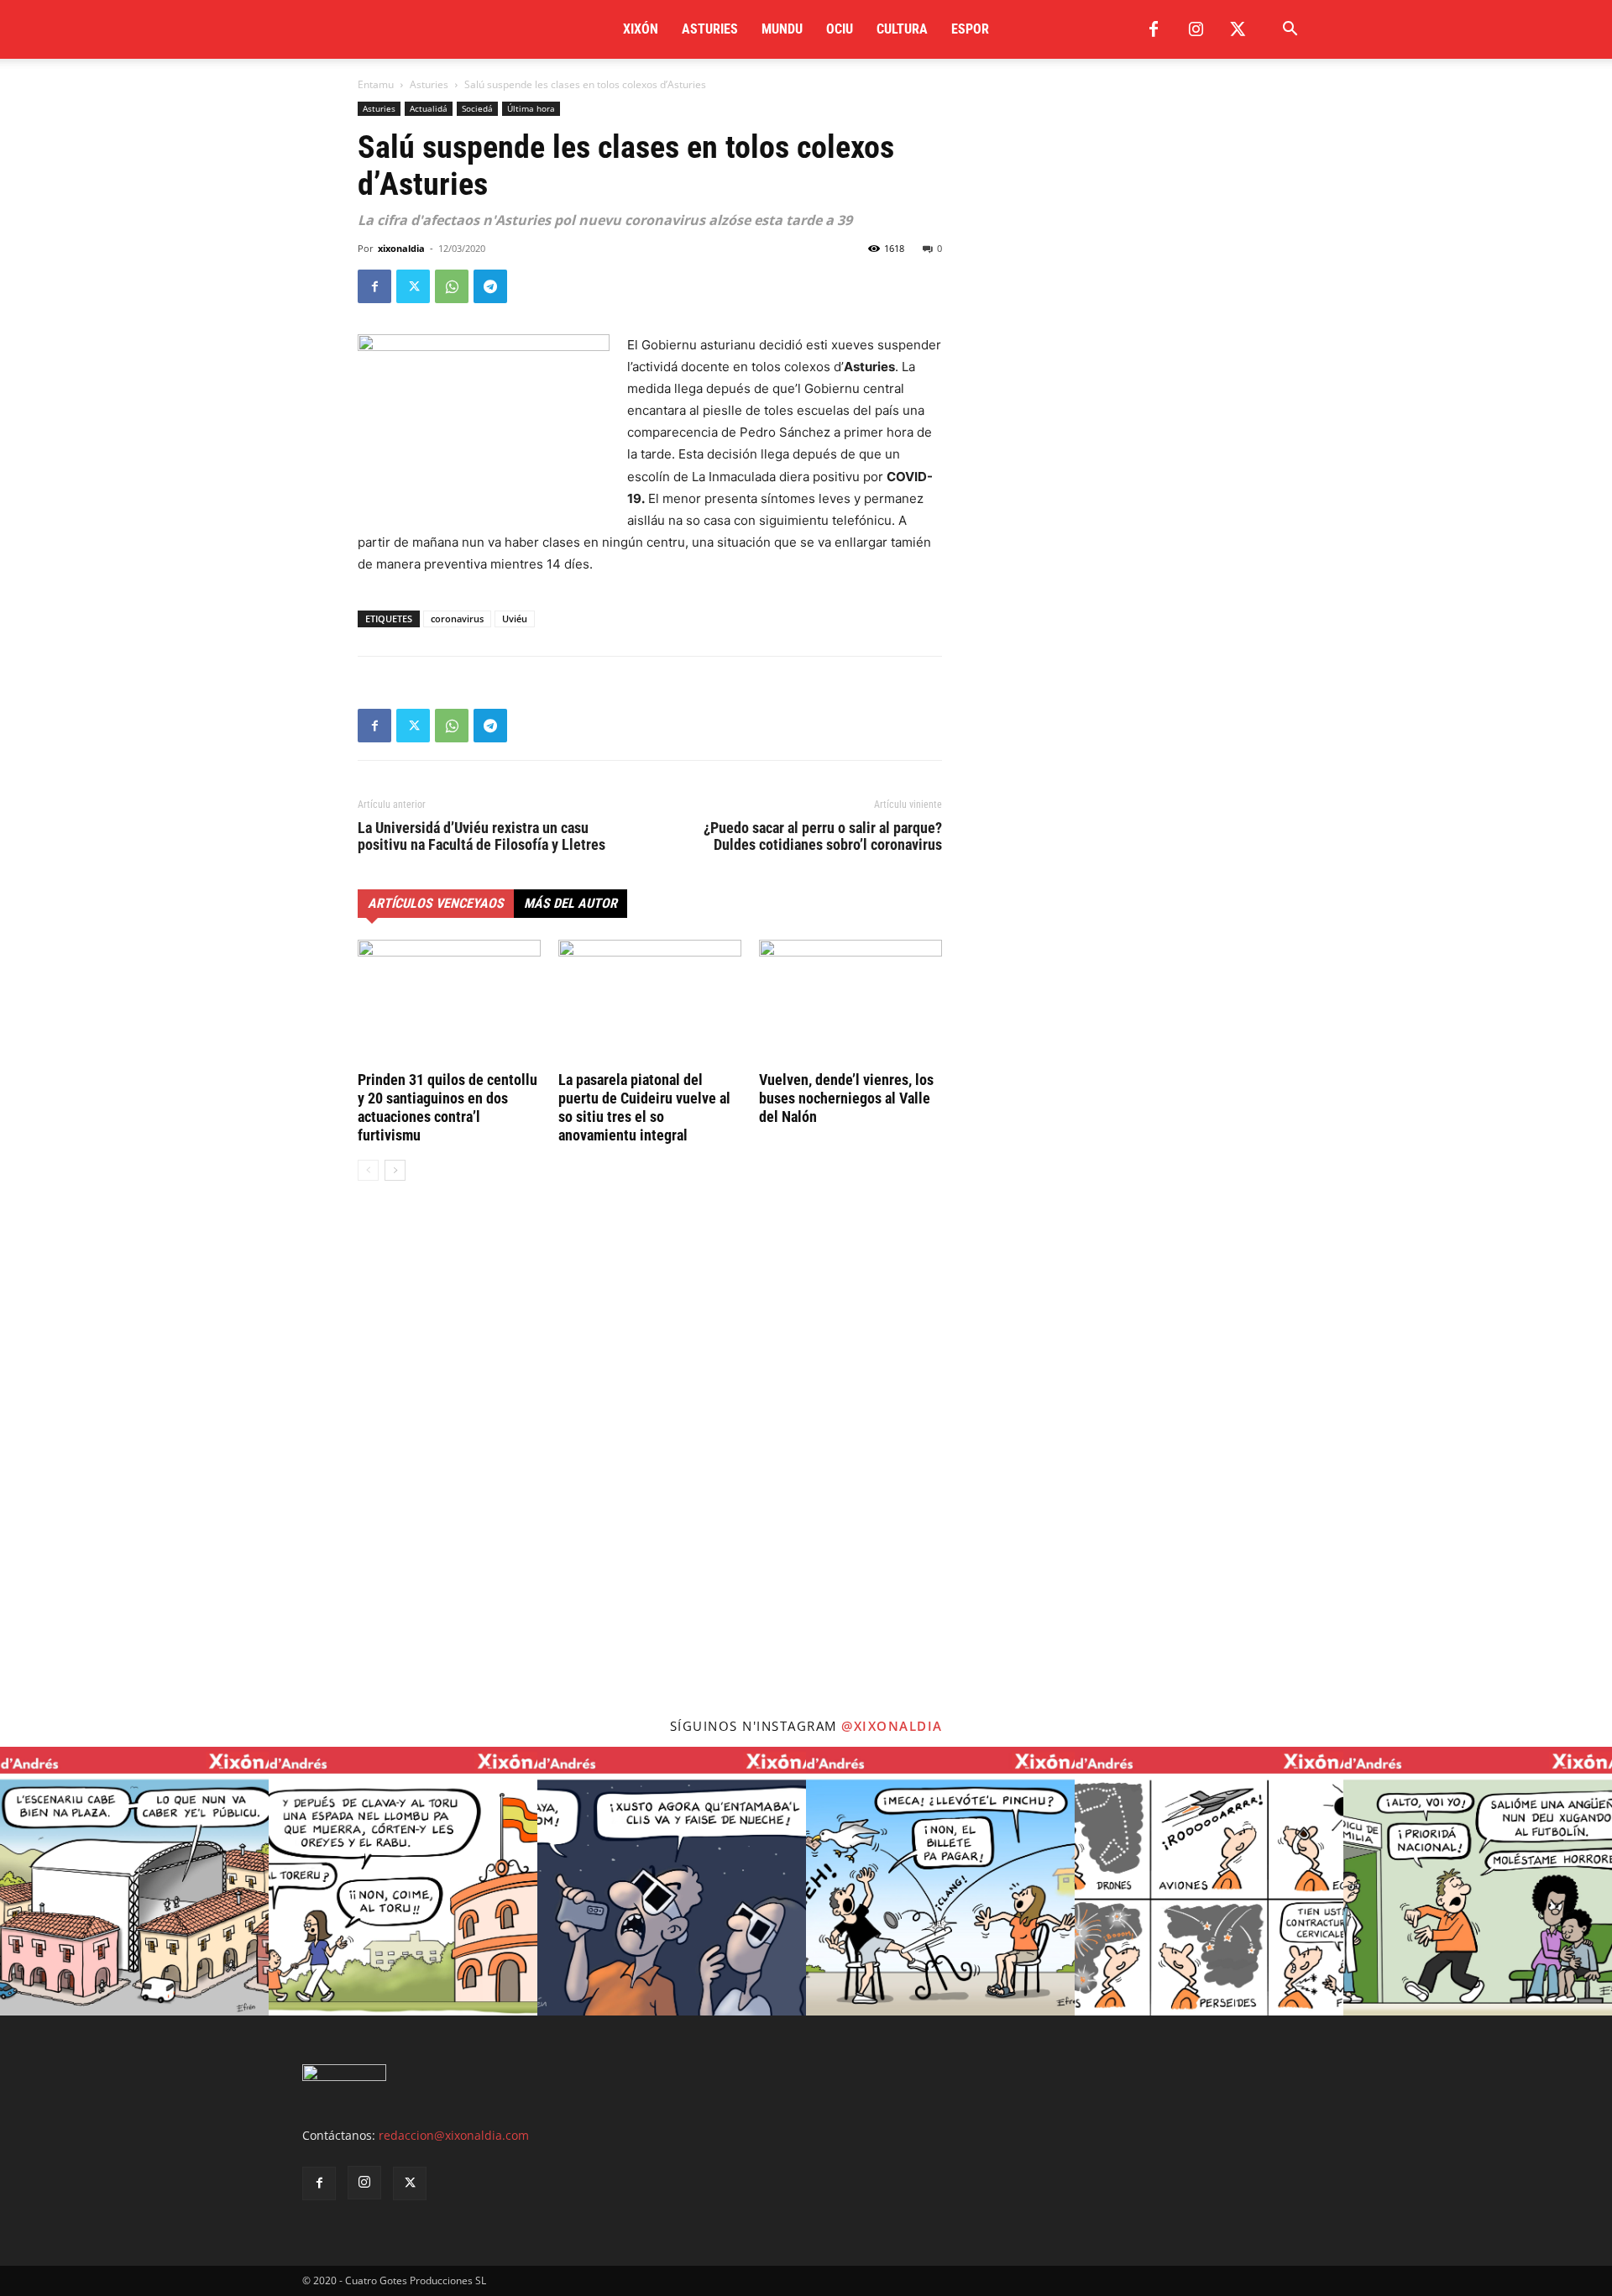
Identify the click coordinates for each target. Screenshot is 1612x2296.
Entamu (376, 84)
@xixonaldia (892, 1726)
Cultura (902, 29)
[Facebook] (1154, 29)
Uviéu (515, 619)
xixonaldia (401, 248)
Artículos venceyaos (436, 903)
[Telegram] (490, 286)
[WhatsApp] (452, 286)
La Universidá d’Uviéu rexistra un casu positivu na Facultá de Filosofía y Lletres (482, 836)
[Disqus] (650, 1449)
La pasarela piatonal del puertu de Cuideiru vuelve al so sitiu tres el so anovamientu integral (644, 1107)
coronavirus (457, 619)
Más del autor (570, 903)
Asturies (710, 29)
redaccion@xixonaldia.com (454, 2135)
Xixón (641, 29)
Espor (970, 29)
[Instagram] (1196, 29)
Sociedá (477, 108)
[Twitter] (1238, 29)
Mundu (782, 29)
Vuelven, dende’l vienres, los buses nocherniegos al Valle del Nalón (846, 1098)
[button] (1290, 31)
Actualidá (429, 108)
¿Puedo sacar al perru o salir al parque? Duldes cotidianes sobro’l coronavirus (823, 836)
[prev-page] (368, 1170)
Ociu (840, 29)
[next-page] (395, 1170)
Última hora (531, 108)
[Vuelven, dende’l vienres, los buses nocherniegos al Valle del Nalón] (850, 1003)
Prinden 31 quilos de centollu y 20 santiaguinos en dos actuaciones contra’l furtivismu (447, 1107)
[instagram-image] (134, 1881)
